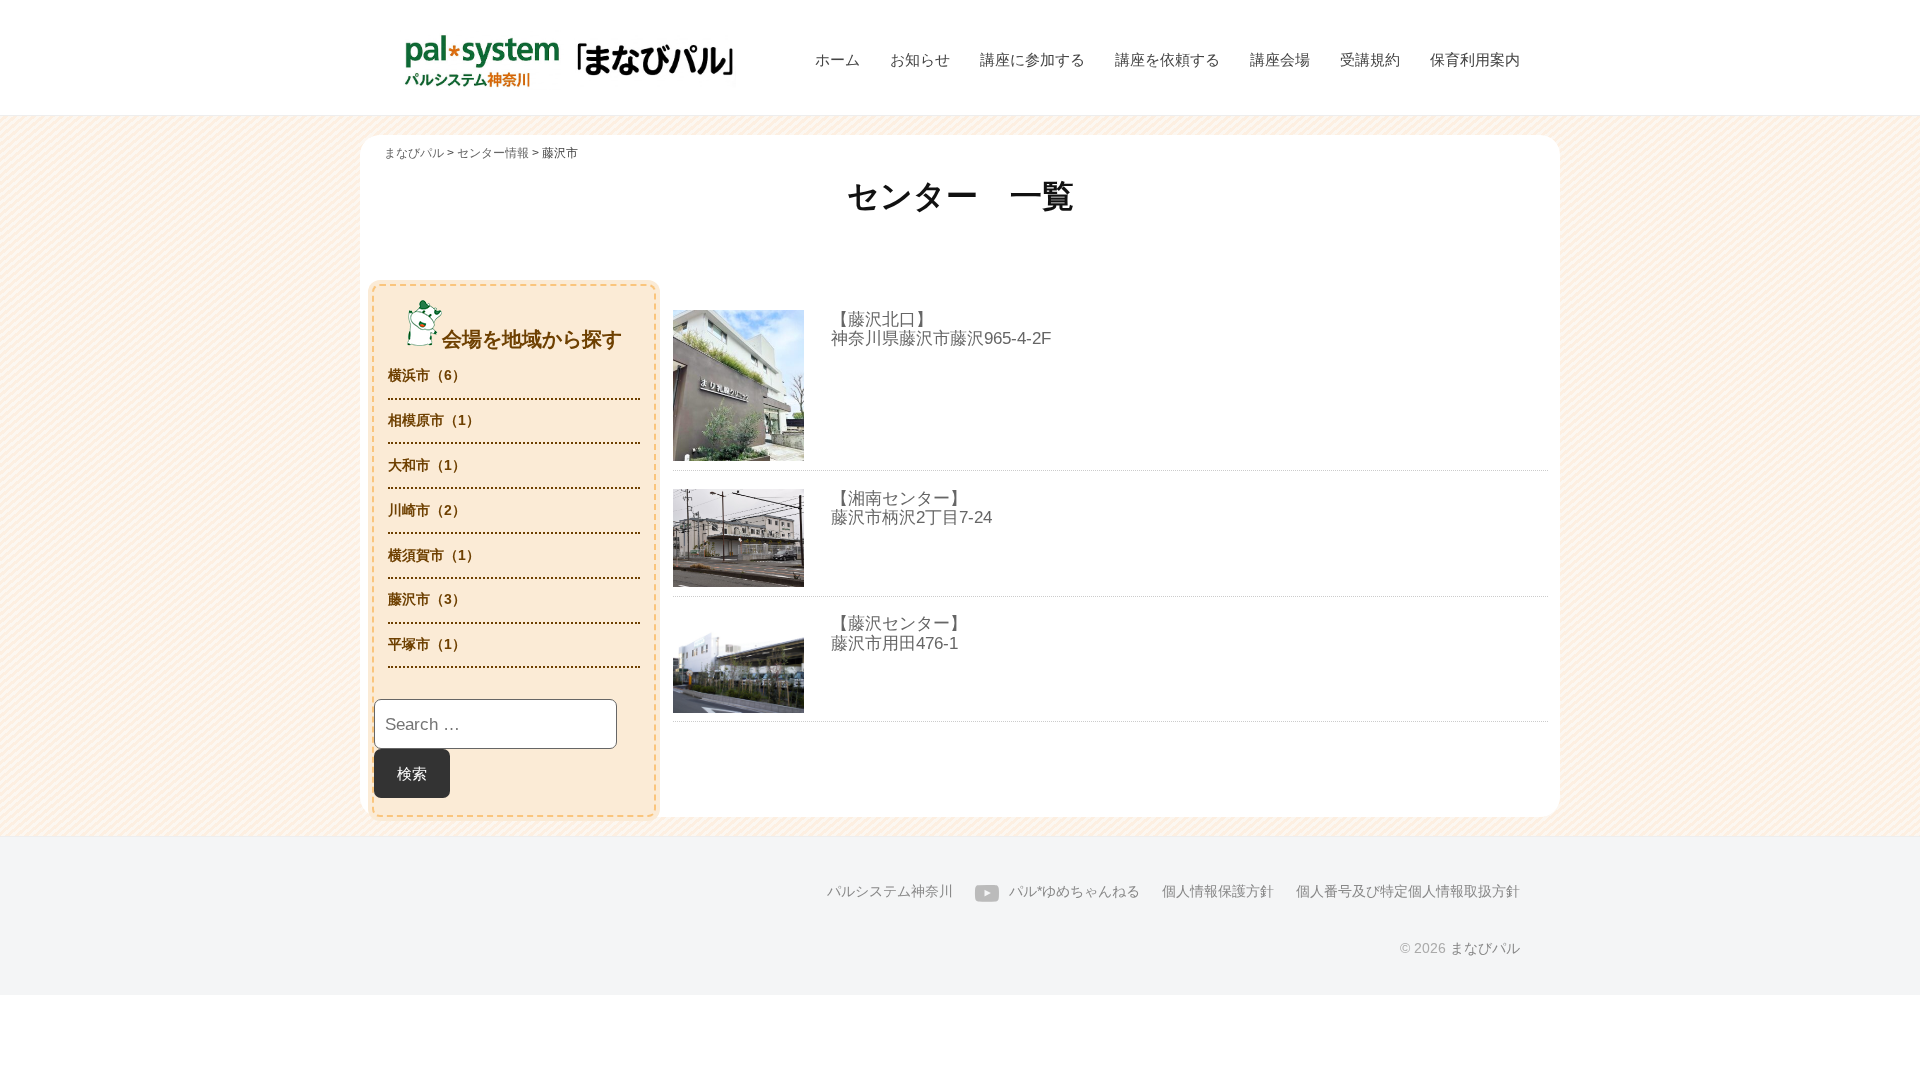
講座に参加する (1032, 59)
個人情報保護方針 (1218, 891)
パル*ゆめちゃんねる (1074, 891)
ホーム (837, 59)
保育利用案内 (1475, 59)
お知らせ (920, 59)
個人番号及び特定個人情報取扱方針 (1408, 891)
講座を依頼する (1167, 59)
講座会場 (1280, 59)
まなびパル (1485, 948)
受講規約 (1370, 59)
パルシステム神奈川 (890, 891)
